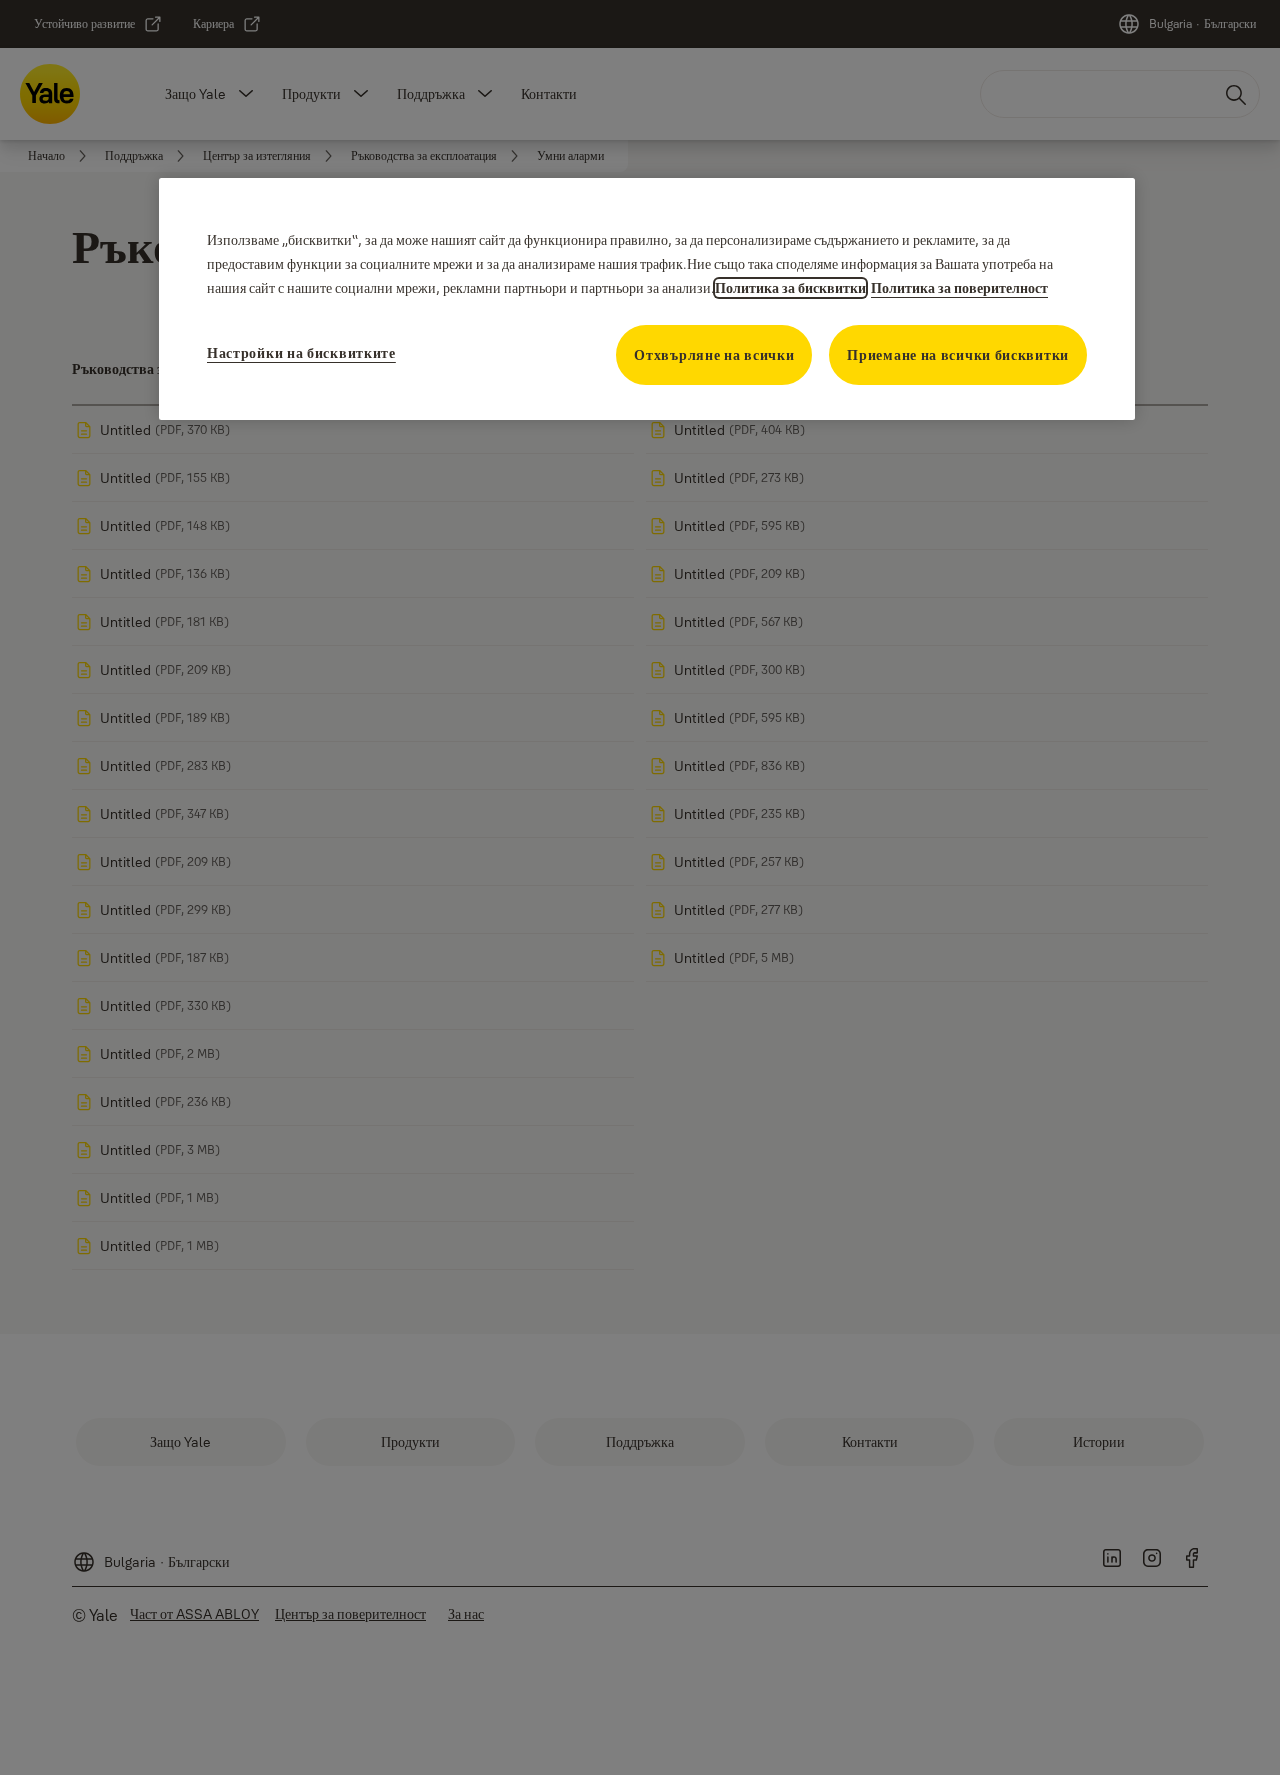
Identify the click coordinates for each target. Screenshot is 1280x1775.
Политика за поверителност (959, 288)
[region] (647, 299)
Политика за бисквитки (790, 288)
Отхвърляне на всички (714, 355)
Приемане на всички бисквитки (958, 355)
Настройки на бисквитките (301, 353)
